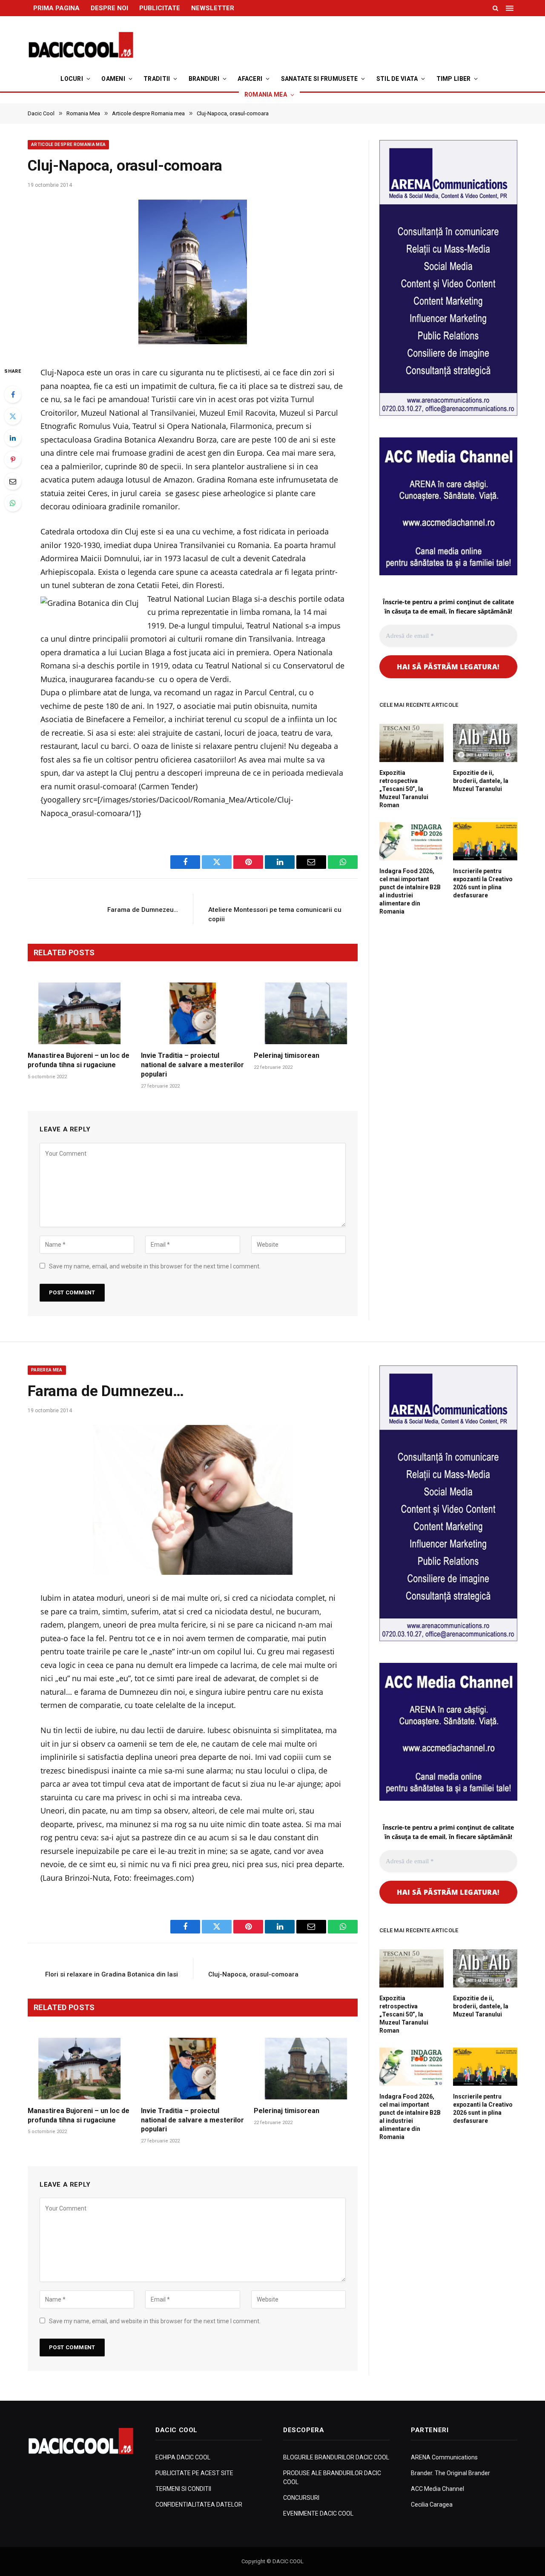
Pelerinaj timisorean (287, 1055)
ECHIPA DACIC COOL (183, 2457)
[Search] (495, 8)
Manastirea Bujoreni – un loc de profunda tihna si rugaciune (79, 1060)
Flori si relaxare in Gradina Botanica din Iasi (112, 1974)
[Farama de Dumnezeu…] (193, 1500)
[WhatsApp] (13, 503)
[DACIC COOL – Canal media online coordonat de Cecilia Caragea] (81, 45)
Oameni (113, 79)
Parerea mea (47, 1370)
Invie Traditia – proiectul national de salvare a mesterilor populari (192, 1065)
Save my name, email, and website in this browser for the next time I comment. (155, 1266)
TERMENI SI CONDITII (183, 2489)
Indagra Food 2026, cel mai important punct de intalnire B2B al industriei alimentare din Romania (410, 891)
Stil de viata (397, 79)
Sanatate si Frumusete (320, 79)
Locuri (72, 79)
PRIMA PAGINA (56, 8)
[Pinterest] (13, 460)
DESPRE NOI (109, 8)
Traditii (157, 79)
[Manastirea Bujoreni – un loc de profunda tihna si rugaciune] (80, 1013)
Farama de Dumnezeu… (143, 910)
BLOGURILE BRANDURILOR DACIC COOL (336, 2457)
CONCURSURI (301, 2498)
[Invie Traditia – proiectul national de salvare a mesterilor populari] (193, 1013)
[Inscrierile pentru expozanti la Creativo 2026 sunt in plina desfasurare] (485, 841)
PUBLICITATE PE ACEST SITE (194, 2473)
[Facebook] (13, 394)
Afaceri (250, 79)
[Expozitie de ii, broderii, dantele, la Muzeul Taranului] (485, 743)
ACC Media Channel (437, 2489)
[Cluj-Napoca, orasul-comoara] (193, 274)
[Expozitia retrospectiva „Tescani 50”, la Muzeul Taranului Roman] (412, 743)
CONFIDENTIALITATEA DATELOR (199, 2505)
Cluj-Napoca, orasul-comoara (253, 1974)
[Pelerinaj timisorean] (306, 1013)
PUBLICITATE (160, 8)
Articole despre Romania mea (68, 144)
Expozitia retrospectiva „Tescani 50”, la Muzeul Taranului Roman (404, 789)
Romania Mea (266, 94)
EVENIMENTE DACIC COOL (318, 2513)
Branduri (204, 79)
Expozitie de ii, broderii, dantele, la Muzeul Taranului (481, 781)
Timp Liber (454, 79)
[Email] (13, 481)
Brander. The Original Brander (450, 2473)
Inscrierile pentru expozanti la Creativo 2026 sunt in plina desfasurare (483, 883)
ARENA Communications (444, 2457)
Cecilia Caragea (432, 2505)
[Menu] (511, 8)
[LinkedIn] (13, 438)
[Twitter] (13, 416)
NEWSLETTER (213, 8)
